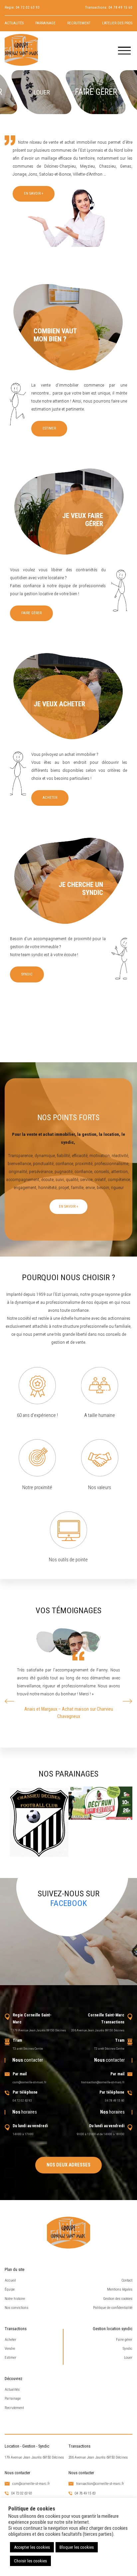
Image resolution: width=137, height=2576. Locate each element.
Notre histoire (15, 2299)
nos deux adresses (68, 2165)
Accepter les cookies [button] (32, 2547)
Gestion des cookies (118, 2299)
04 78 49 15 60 (120, 7)
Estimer (49, 428)
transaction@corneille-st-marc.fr (103, 2082)
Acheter (50, 798)
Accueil (10, 2280)
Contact (127, 2280)
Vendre (10, 2349)
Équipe (10, 2289)
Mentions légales (120, 2289)
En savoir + (34, 193)
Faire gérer (31, 613)
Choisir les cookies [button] (30, 2561)
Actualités (14, 23)
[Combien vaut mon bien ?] (68, 327)
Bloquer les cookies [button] (77, 2547)
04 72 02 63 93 (28, 7)
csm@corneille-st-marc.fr (29, 2082)
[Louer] (41, 92)
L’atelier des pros (117, 23)
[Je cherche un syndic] (68, 881)
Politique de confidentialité (113, 2308)
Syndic (27, 974)
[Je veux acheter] (68, 696)
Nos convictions (16, 2308)
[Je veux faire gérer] (68, 512)
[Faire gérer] (95, 92)
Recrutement (79, 23)
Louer (128, 2358)
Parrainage (45, 23)
